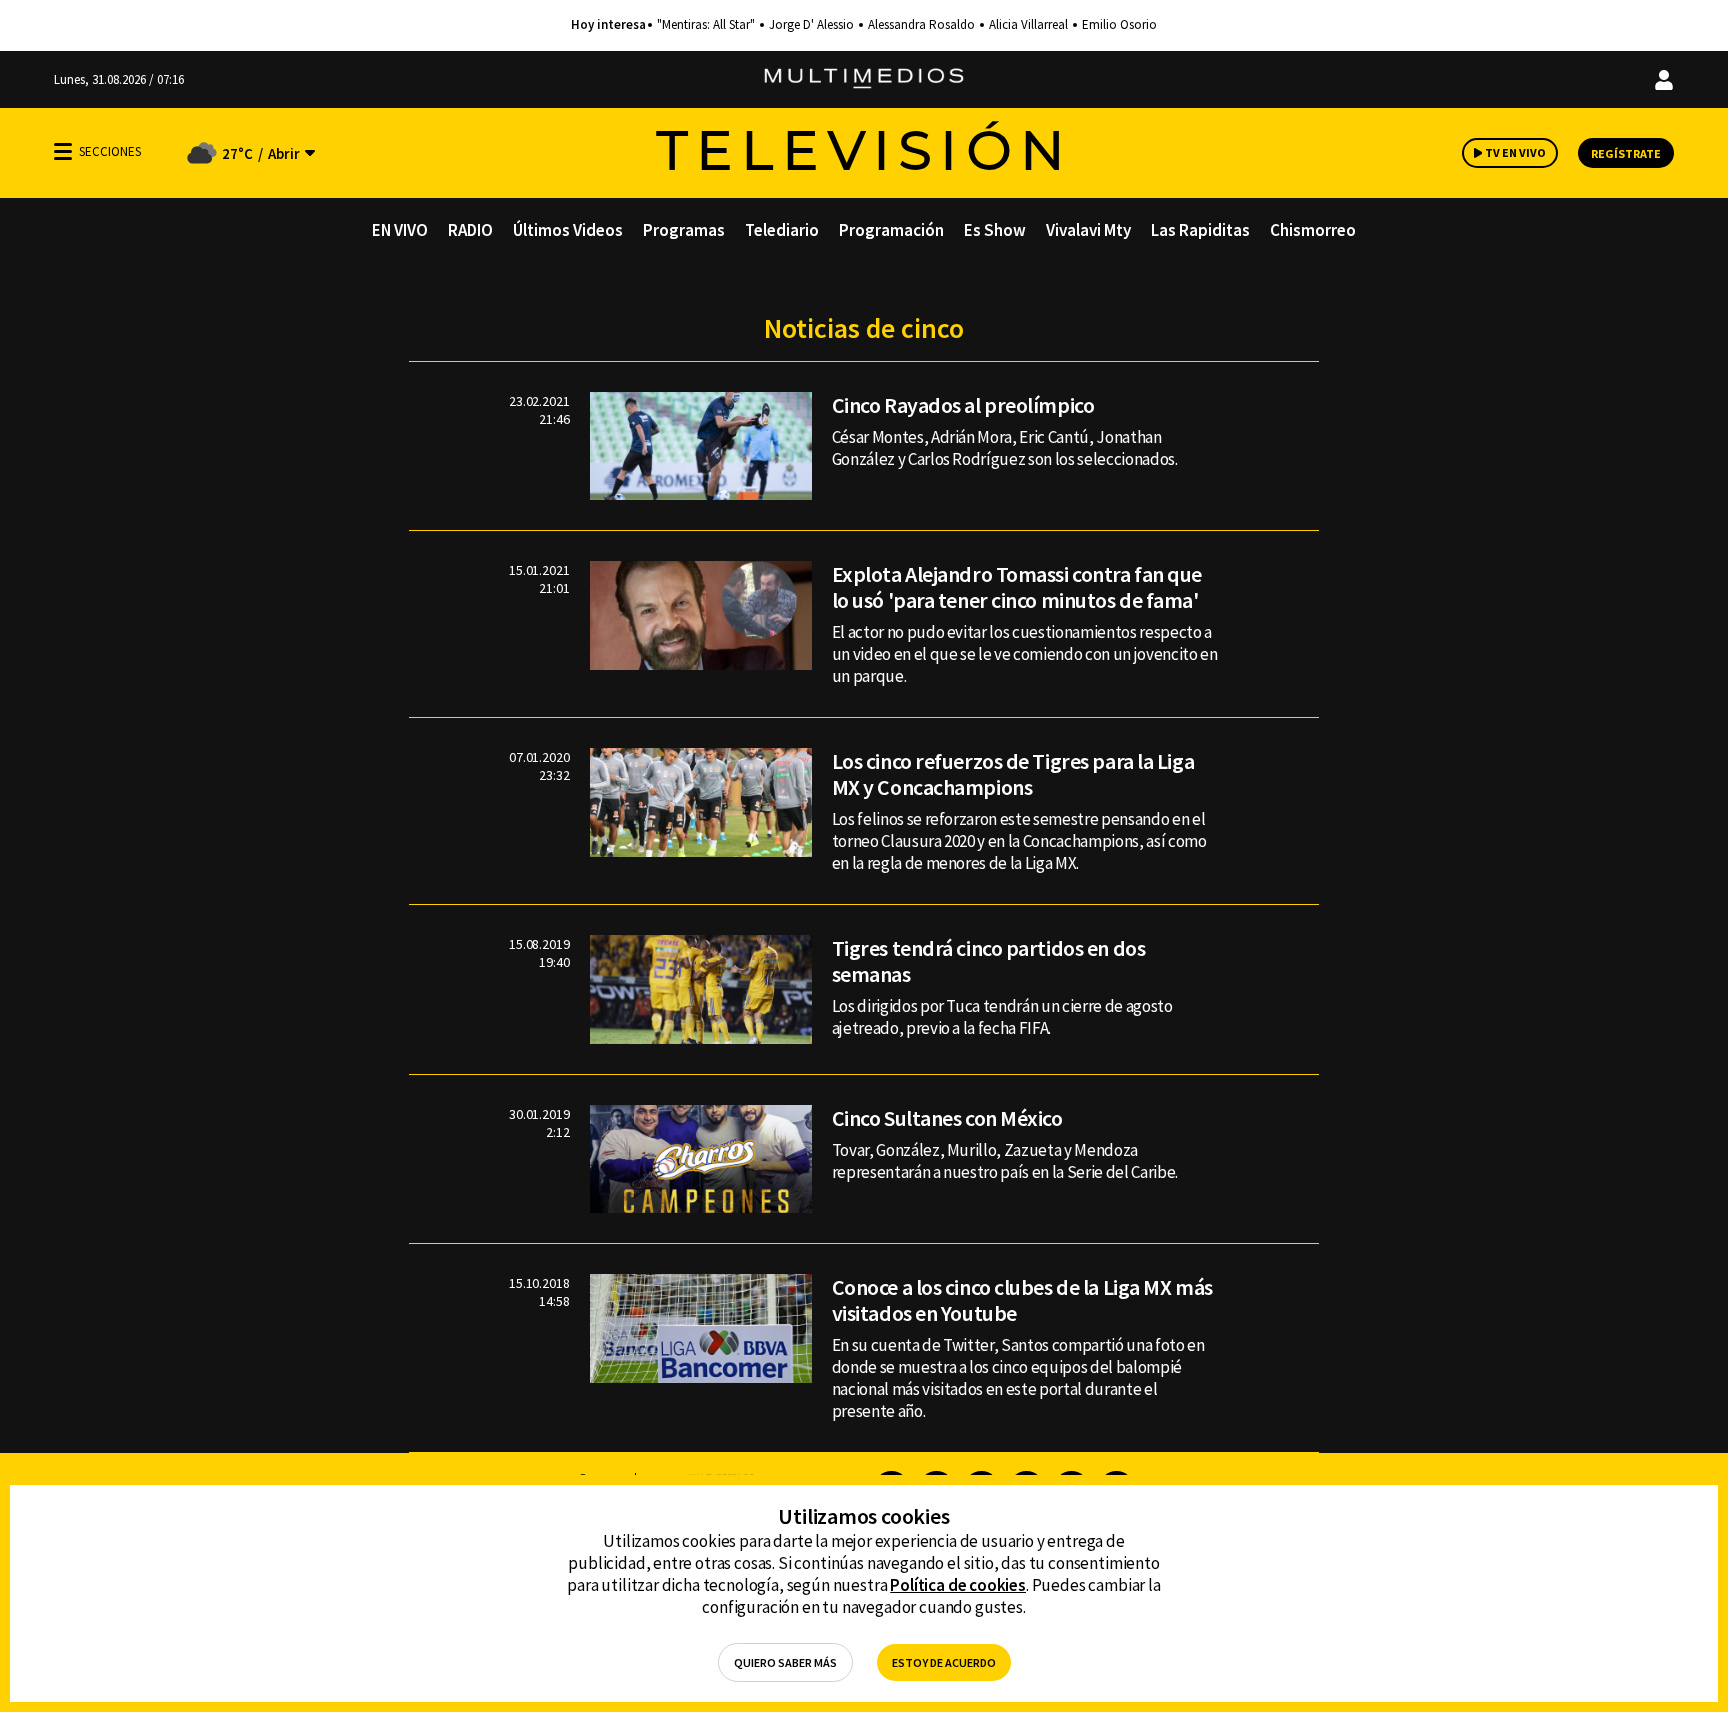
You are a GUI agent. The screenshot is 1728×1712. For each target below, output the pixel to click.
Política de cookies (958, 1585)
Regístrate (1626, 153)
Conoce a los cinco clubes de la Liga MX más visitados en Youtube (1022, 1300)
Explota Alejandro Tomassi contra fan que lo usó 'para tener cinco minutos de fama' (1017, 587)
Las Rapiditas (1200, 230)
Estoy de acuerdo (944, 1662)
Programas (684, 230)
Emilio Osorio (1119, 25)
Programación (891, 230)
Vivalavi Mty (1088, 230)
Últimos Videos (568, 230)
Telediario (782, 230)
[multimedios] (864, 79)
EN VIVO (400, 230)
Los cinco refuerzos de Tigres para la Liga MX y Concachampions (1013, 774)
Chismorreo (1313, 230)
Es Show (995, 230)
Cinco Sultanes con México (947, 1118)
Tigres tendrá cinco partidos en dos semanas (989, 961)
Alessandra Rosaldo (921, 25)
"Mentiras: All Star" (706, 25)
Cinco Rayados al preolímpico (963, 405)
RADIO (470, 230)
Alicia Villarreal (1028, 25)
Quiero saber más (785, 1662)
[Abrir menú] (63, 151)
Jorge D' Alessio (811, 25)
